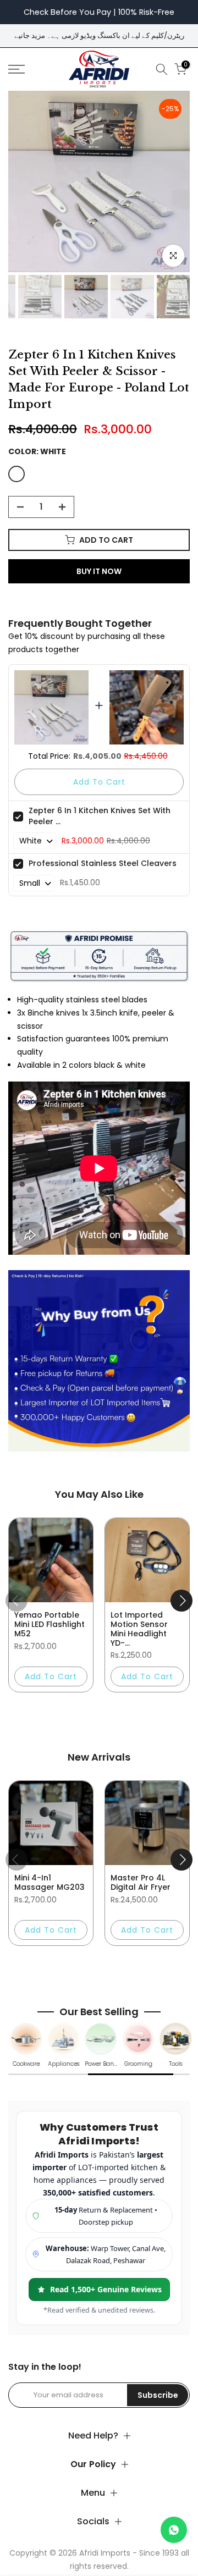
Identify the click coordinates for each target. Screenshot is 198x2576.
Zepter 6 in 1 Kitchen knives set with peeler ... (100, 816)
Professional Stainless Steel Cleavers (103, 863)
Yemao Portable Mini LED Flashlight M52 (50, 1624)
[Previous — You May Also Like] (16, 1601)
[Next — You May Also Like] (182, 1601)
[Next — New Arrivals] (182, 1860)
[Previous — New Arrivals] (16, 1860)
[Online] (174, 2530)
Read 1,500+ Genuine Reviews (106, 2289)
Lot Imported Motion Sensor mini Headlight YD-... (139, 1629)
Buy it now (99, 571)
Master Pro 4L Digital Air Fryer (141, 1882)
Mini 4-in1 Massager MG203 (50, 1882)
